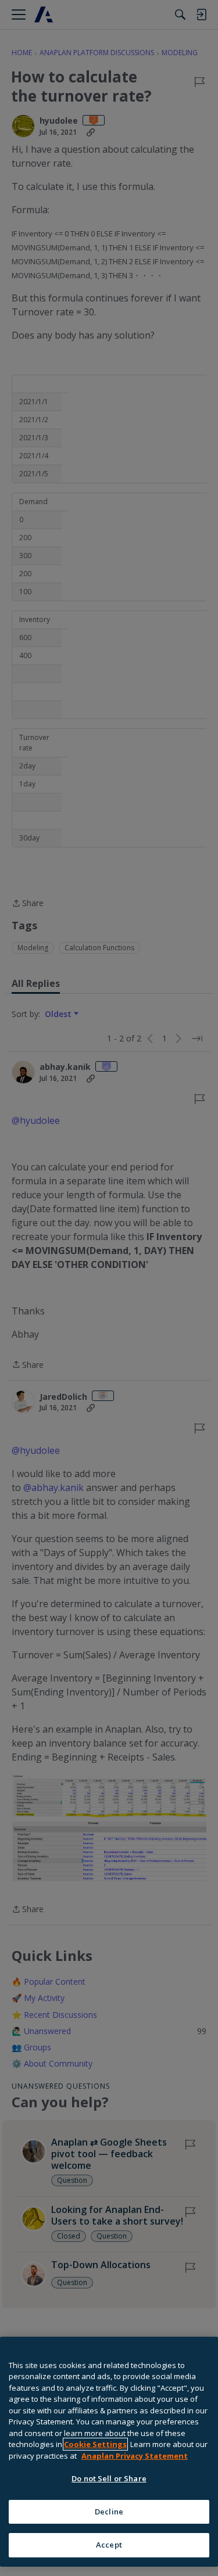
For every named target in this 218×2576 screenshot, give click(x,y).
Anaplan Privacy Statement (135, 2456)
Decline (109, 2512)
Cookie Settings (95, 2444)
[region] (109, 2452)
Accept (109, 2545)
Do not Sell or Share (109, 2478)
